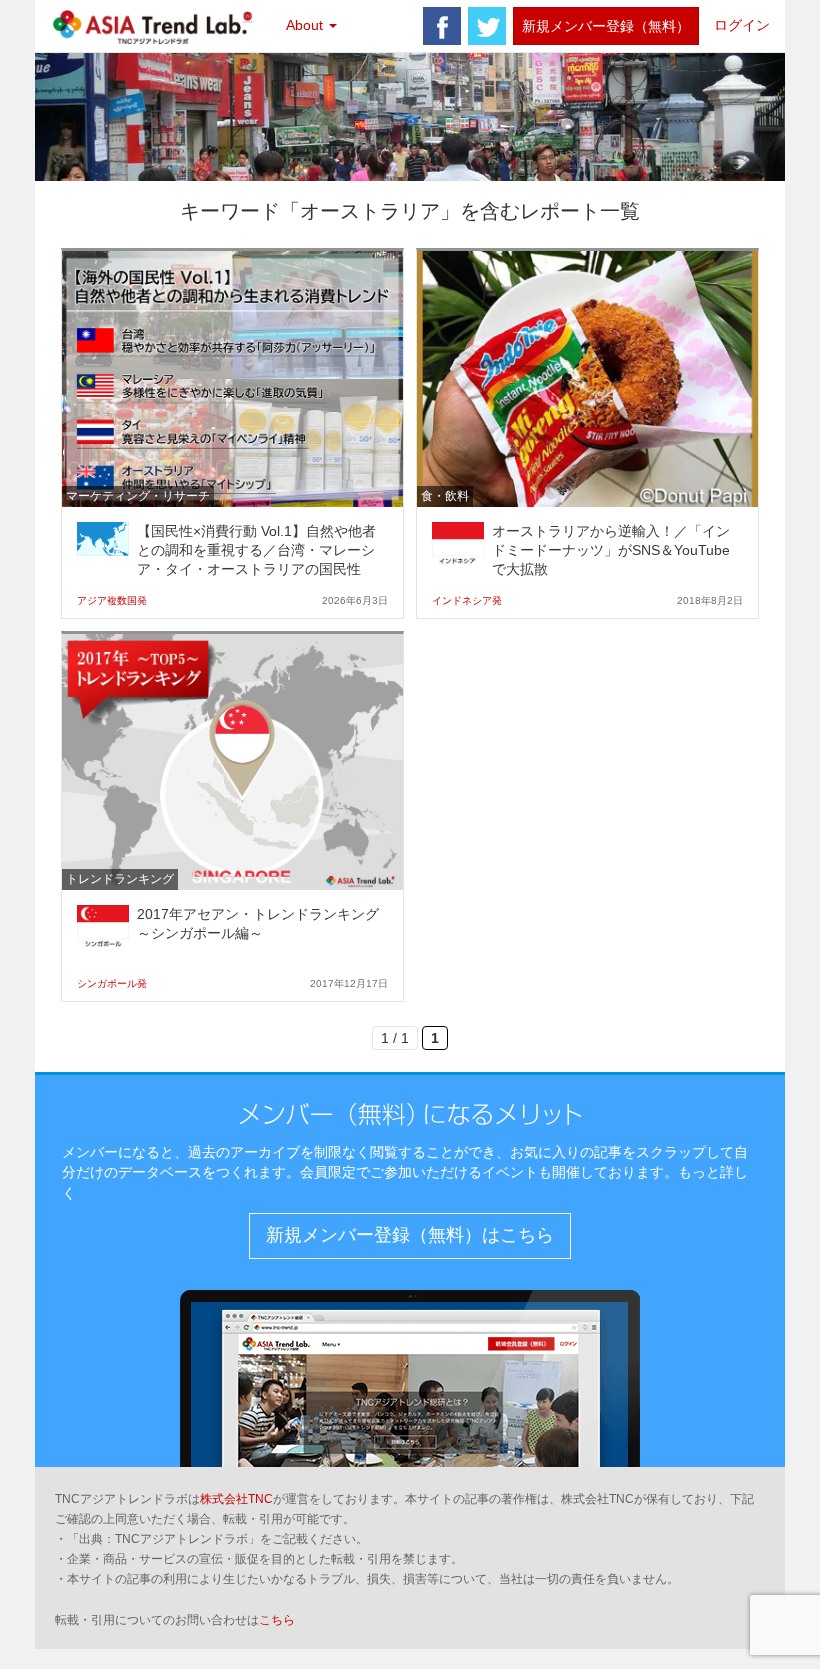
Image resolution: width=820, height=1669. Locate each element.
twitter (487, 26)
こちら (277, 1620)
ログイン (742, 25)
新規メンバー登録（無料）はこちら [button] (410, 1235)
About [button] (306, 25)
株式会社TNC (236, 1499)
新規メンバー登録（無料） (606, 26)
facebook (442, 26)
